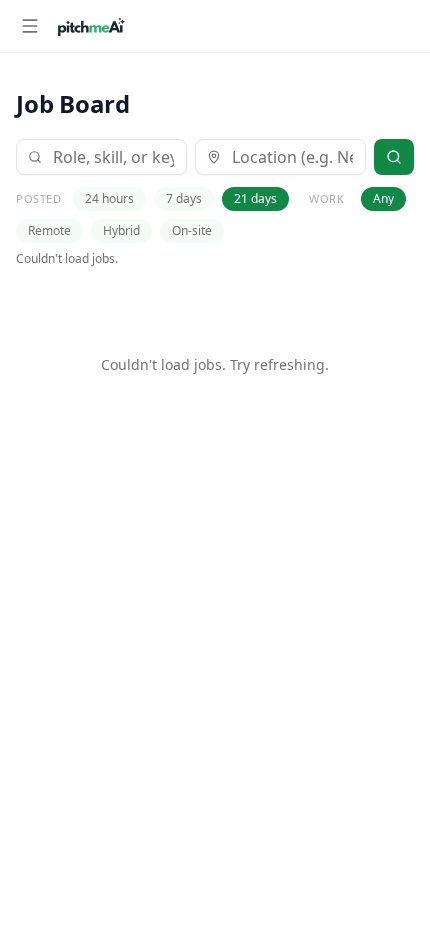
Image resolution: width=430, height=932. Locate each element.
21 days (255, 198)
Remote (49, 230)
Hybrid (121, 230)
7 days (184, 198)
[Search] (394, 157)
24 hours (109, 198)
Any (383, 198)
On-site (192, 230)
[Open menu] (30, 26)
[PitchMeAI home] (91, 26)
